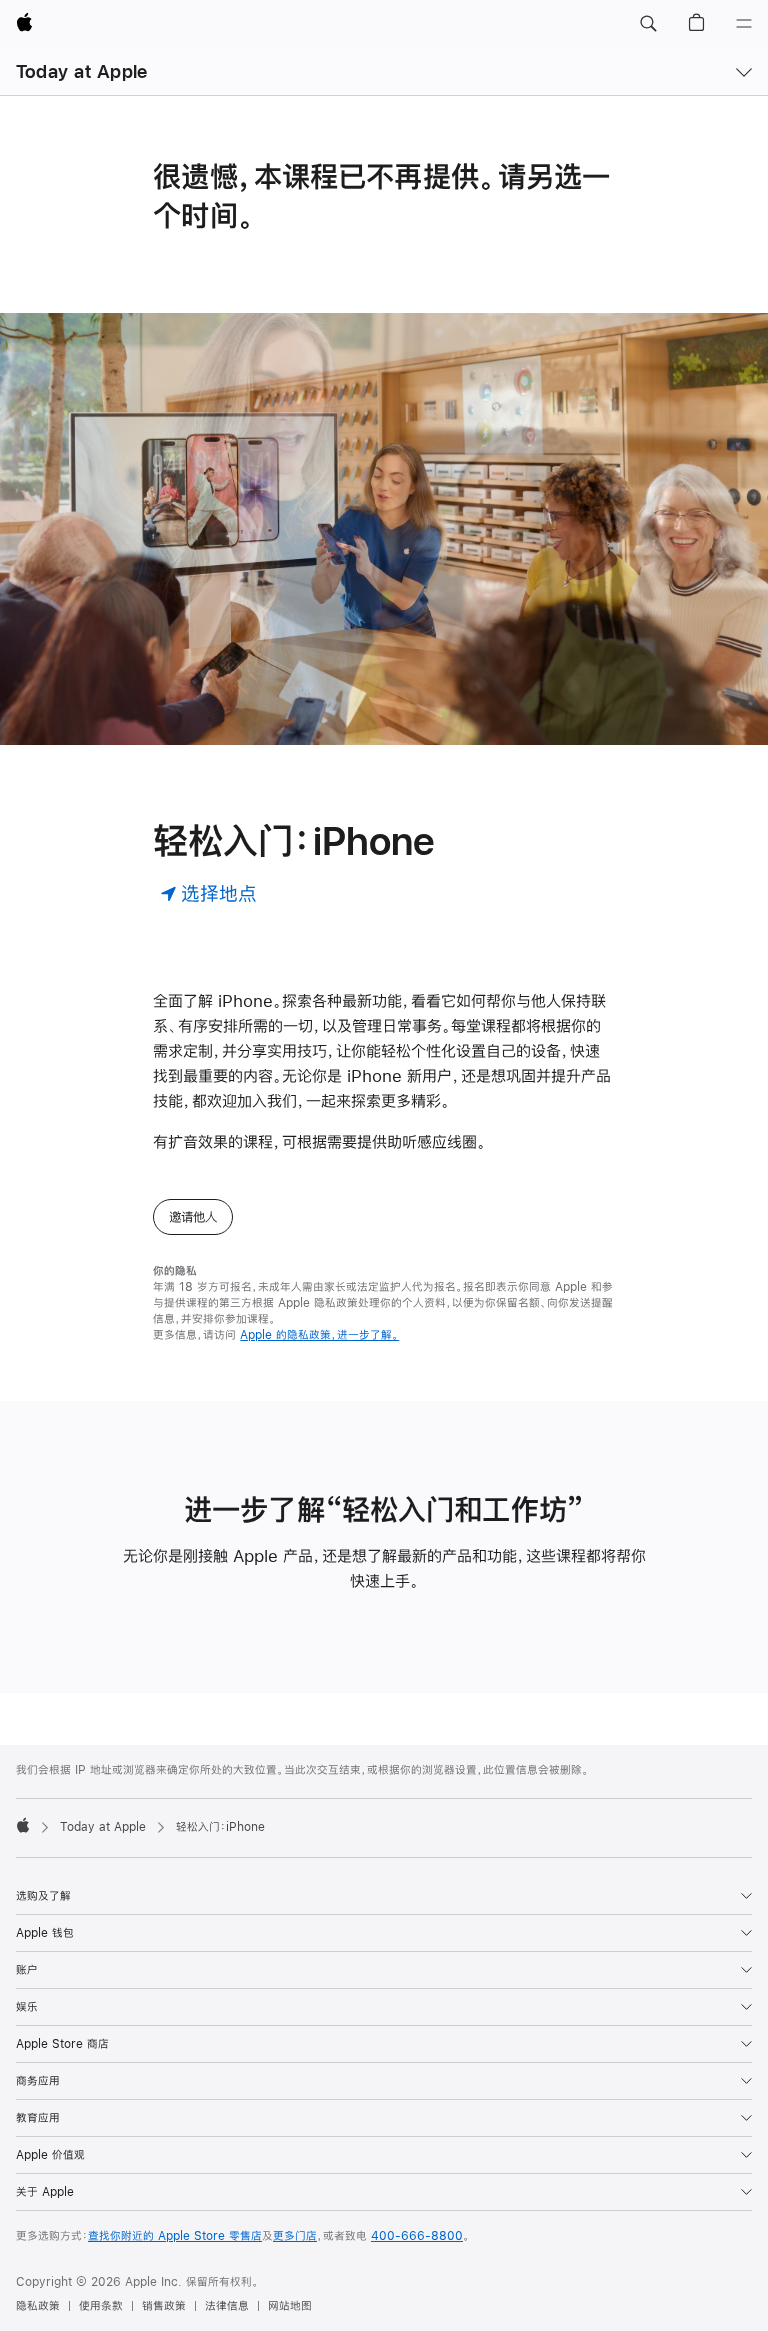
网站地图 (290, 2306)
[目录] (744, 24)
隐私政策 (38, 2306)
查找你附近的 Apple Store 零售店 (175, 2236)
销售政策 (164, 2306)
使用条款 (101, 2306)
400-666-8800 (417, 2236)
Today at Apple (81, 71)
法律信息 (227, 2306)
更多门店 (295, 2236)
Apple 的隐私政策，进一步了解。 (319, 1335)
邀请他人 (193, 1217)
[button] (648, 24)
